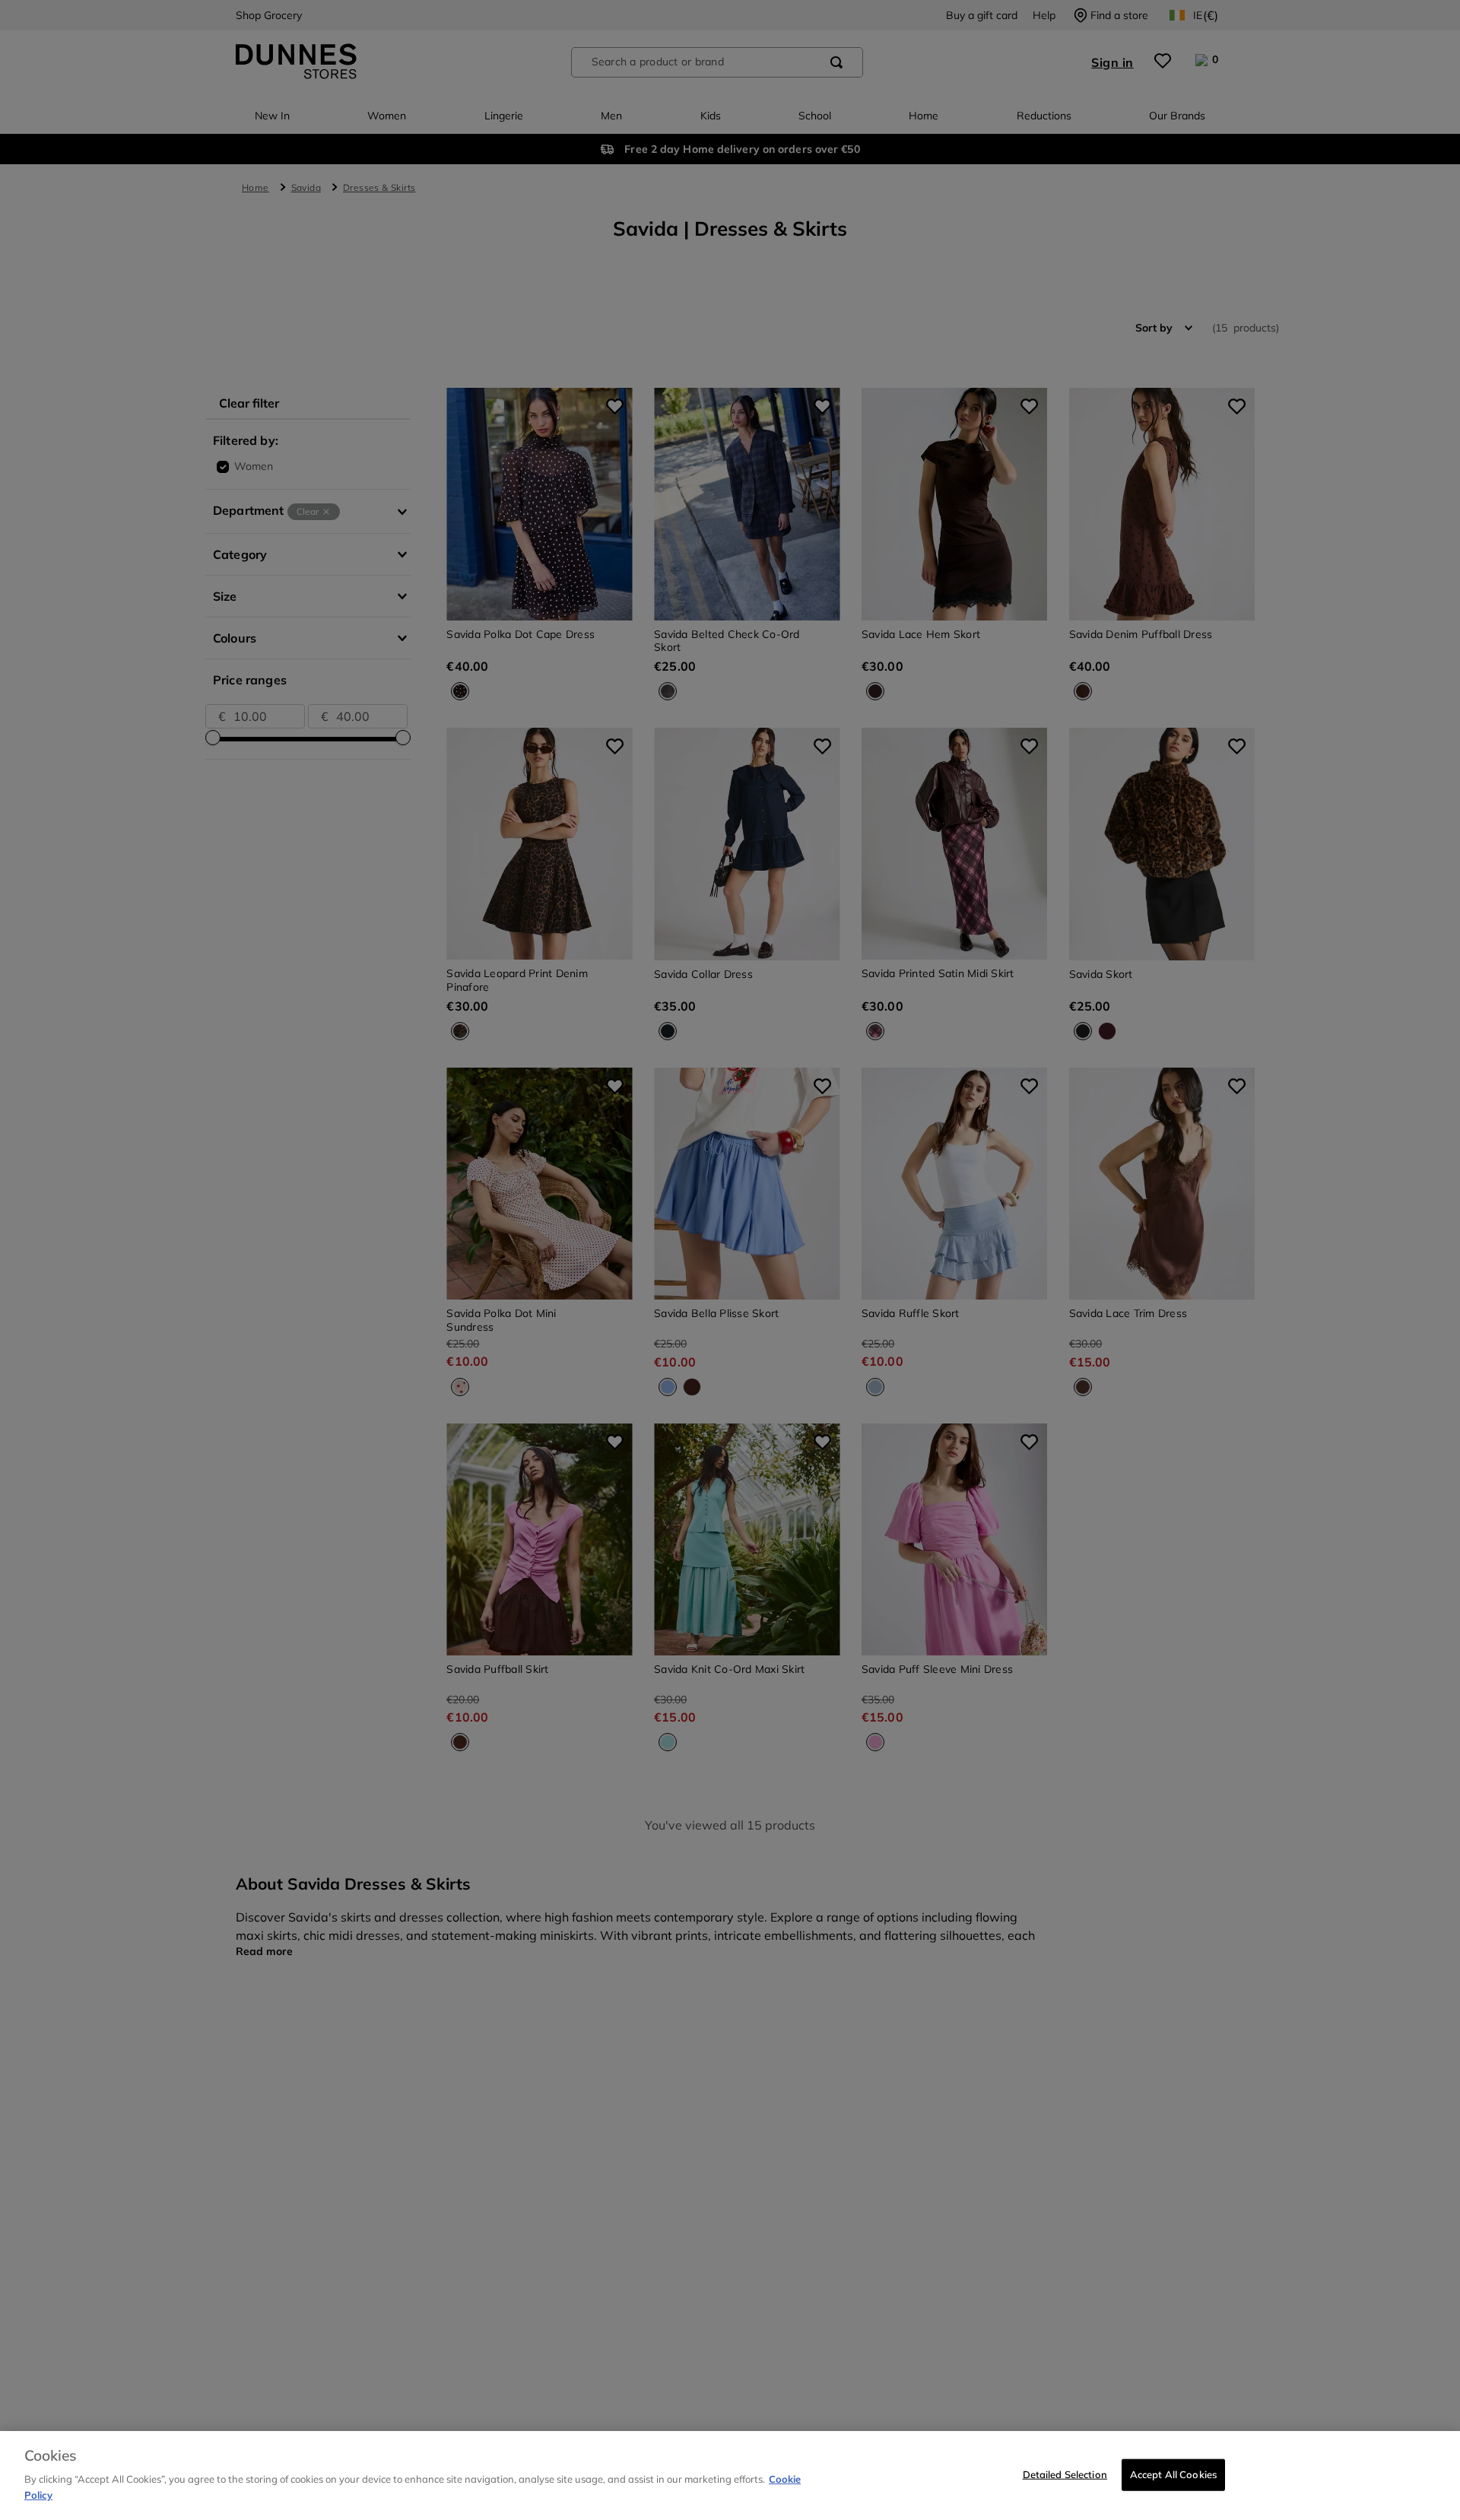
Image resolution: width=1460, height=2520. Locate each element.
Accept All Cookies (1173, 2474)
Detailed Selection (1065, 2474)
